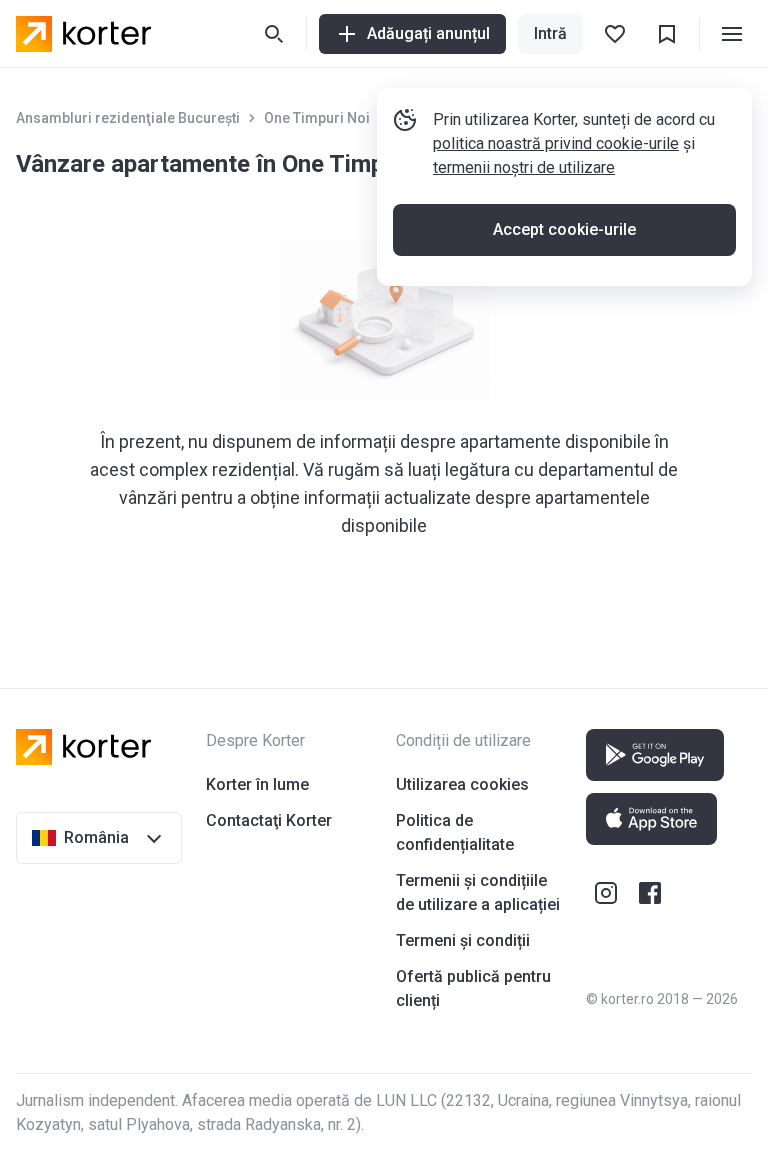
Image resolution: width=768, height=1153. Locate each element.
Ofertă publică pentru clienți (473, 988)
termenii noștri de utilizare (524, 167)
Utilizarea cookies (462, 784)
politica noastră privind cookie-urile (556, 143)
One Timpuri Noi (317, 118)
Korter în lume (257, 784)
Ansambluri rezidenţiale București (128, 118)
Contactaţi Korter (269, 820)
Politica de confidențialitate (455, 832)
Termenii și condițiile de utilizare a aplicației (478, 892)
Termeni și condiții (463, 940)
